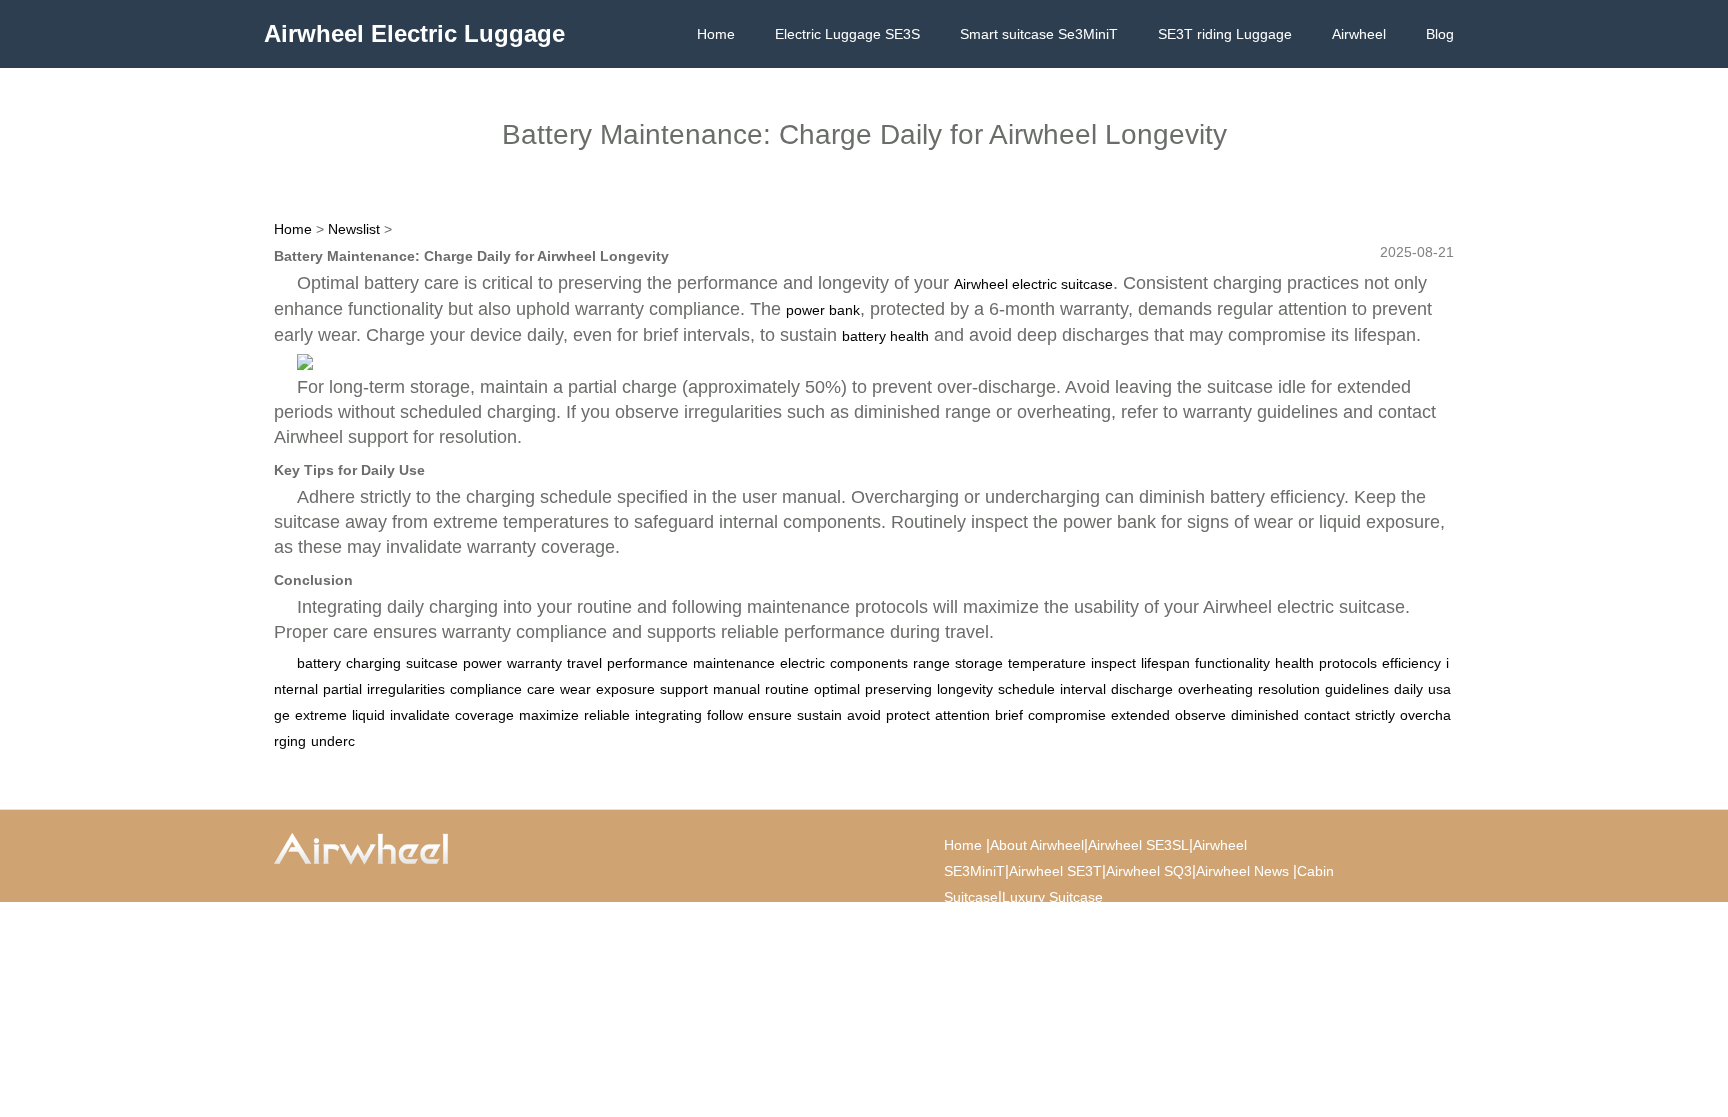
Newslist (354, 229)
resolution (1289, 689)
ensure (770, 715)
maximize (549, 715)
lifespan (1165, 663)
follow (725, 715)
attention (962, 715)
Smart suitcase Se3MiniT (1039, 34)
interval (1083, 689)
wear (575, 689)
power (482, 663)
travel (584, 663)
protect (908, 715)
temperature (1047, 663)
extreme (321, 715)
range (931, 663)
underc (333, 741)
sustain (819, 715)
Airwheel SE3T (1055, 871)
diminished (1265, 715)
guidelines (1357, 689)
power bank (823, 310)
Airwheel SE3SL (1138, 845)
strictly (1375, 715)
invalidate (420, 715)
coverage (484, 715)
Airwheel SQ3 (1149, 871)
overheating (1215, 689)
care (541, 689)
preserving (898, 689)
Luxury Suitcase (1052, 897)
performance (647, 663)
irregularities (406, 689)
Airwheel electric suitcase (1033, 284)
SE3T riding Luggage (1225, 34)
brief (1009, 715)
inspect (1113, 663)
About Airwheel (1037, 845)
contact (1327, 715)
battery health (885, 336)
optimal (837, 689)
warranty (534, 663)
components (869, 663)
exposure (625, 689)
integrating (668, 715)
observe (1200, 715)
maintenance (734, 663)
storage (979, 663)
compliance (486, 689)
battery (319, 663)
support (684, 689)
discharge (1142, 689)
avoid (864, 715)
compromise (1067, 715)
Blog (1440, 34)
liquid (368, 715)
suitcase (432, 663)
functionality (1232, 663)
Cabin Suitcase (1171, 923)
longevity (965, 689)
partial (342, 689)
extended (1140, 715)
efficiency (1411, 663)
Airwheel (1359, 34)
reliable (607, 715)
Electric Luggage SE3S (847, 34)
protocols (1348, 663)
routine (787, 689)
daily (1408, 689)
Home (716, 34)
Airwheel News (1242, 871)
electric (802, 663)
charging (373, 663)
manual (736, 689)
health (1294, 663)
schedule (1026, 689)
